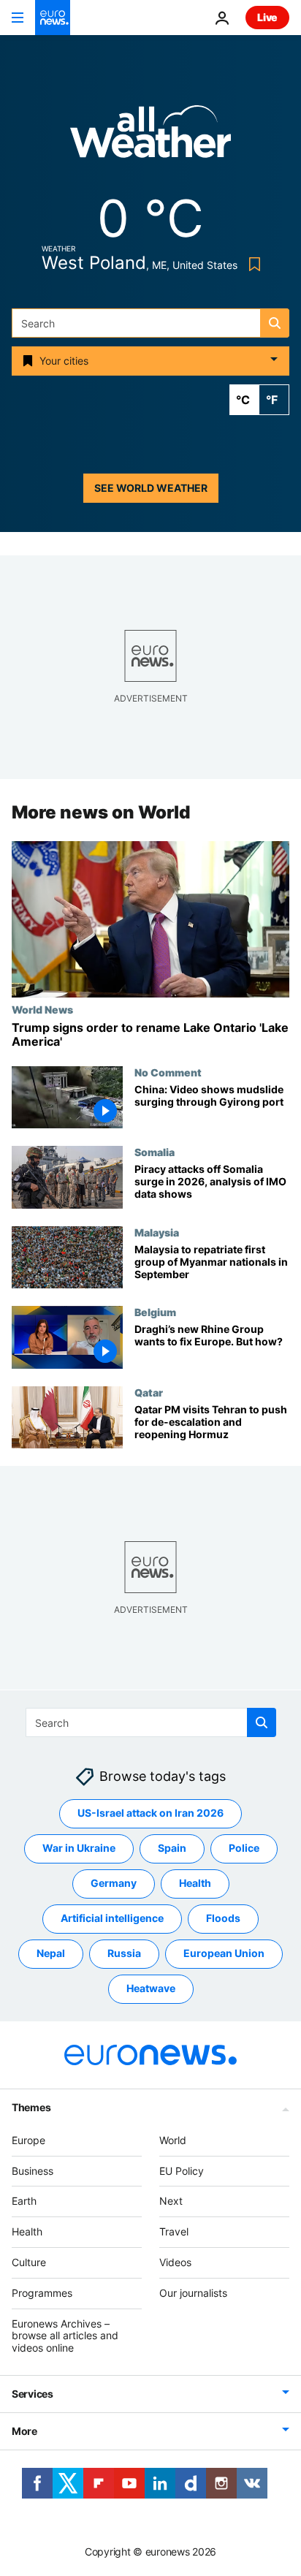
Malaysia (157, 1232)
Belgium (155, 1312)
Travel (174, 2231)
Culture (29, 2262)
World (173, 2140)
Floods (223, 1918)
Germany (114, 1883)
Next (171, 2201)
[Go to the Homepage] (53, 18)
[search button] (275, 323)
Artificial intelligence (112, 1918)
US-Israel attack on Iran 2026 (150, 1813)
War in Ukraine (79, 1848)
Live (267, 17)
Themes (31, 2107)
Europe (28, 2140)
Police (244, 1848)
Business (33, 2170)
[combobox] (150, 323)
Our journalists (193, 2293)
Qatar (149, 1392)
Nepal (51, 1953)
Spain (172, 1848)
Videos (175, 2262)
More (24, 2431)
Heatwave (151, 1988)
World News (42, 1009)
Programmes (42, 2293)
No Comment (168, 1072)
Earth (24, 2201)
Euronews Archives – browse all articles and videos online (65, 2335)
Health (195, 1883)
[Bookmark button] (252, 264)
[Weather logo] (150, 136)
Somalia (155, 1152)
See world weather (151, 488)
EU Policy (182, 2170)
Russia (124, 1953)
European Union (224, 1953)
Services (33, 2394)
